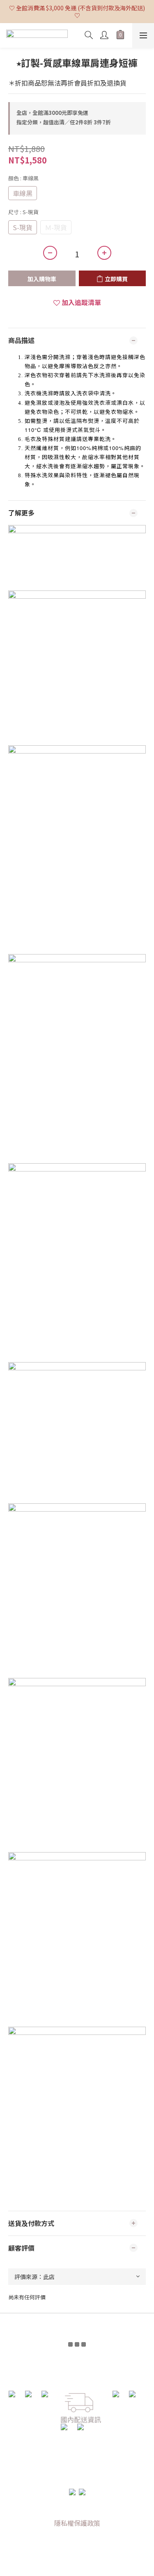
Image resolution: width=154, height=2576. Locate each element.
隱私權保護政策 (77, 2523)
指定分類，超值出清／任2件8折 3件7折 (64, 122)
